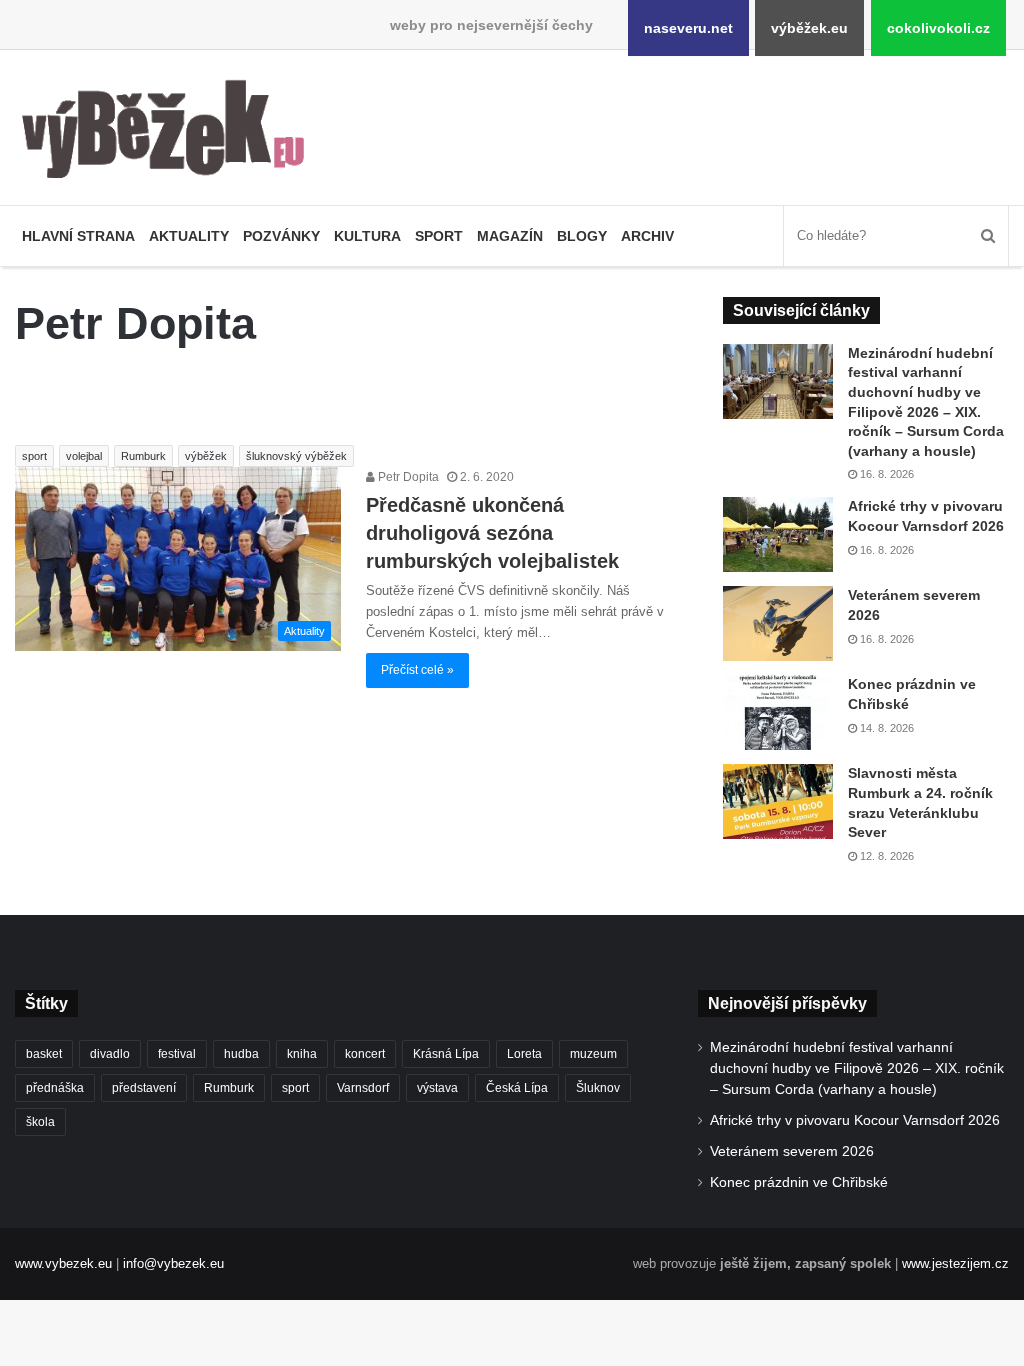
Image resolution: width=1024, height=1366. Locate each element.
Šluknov (598, 1088)
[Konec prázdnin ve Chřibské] (778, 712)
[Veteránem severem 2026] (778, 623)
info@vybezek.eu (173, 1263)
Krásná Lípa (446, 1054)
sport (34, 456)
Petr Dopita (407, 477)
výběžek (206, 456)
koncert (365, 1054)
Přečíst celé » (417, 670)
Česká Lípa (517, 1088)
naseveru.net (688, 28)
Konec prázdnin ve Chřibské (799, 1182)
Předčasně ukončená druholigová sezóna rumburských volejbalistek (492, 533)
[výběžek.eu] (170, 132)
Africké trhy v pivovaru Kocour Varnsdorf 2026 (855, 1120)
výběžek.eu (809, 28)
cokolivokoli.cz (938, 28)
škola (40, 1122)
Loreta (524, 1054)
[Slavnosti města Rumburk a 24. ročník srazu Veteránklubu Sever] (778, 801)
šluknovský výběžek (296, 456)
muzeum (593, 1054)
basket (44, 1054)
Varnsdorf (363, 1088)
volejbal (84, 456)
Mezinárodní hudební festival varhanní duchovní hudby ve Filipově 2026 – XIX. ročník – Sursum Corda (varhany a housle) (857, 1068)
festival (177, 1054)
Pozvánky (281, 236)
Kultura (367, 236)
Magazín (510, 236)
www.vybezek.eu (63, 1263)
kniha (302, 1054)
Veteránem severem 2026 (792, 1151)
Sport (439, 236)
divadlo (110, 1054)
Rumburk (143, 456)
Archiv (647, 236)
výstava (437, 1088)
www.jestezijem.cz (955, 1263)
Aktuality (189, 236)
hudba (241, 1054)
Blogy (582, 236)
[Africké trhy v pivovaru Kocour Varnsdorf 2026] (778, 534)
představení (144, 1088)
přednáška (55, 1088)
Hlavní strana (78, 236)
